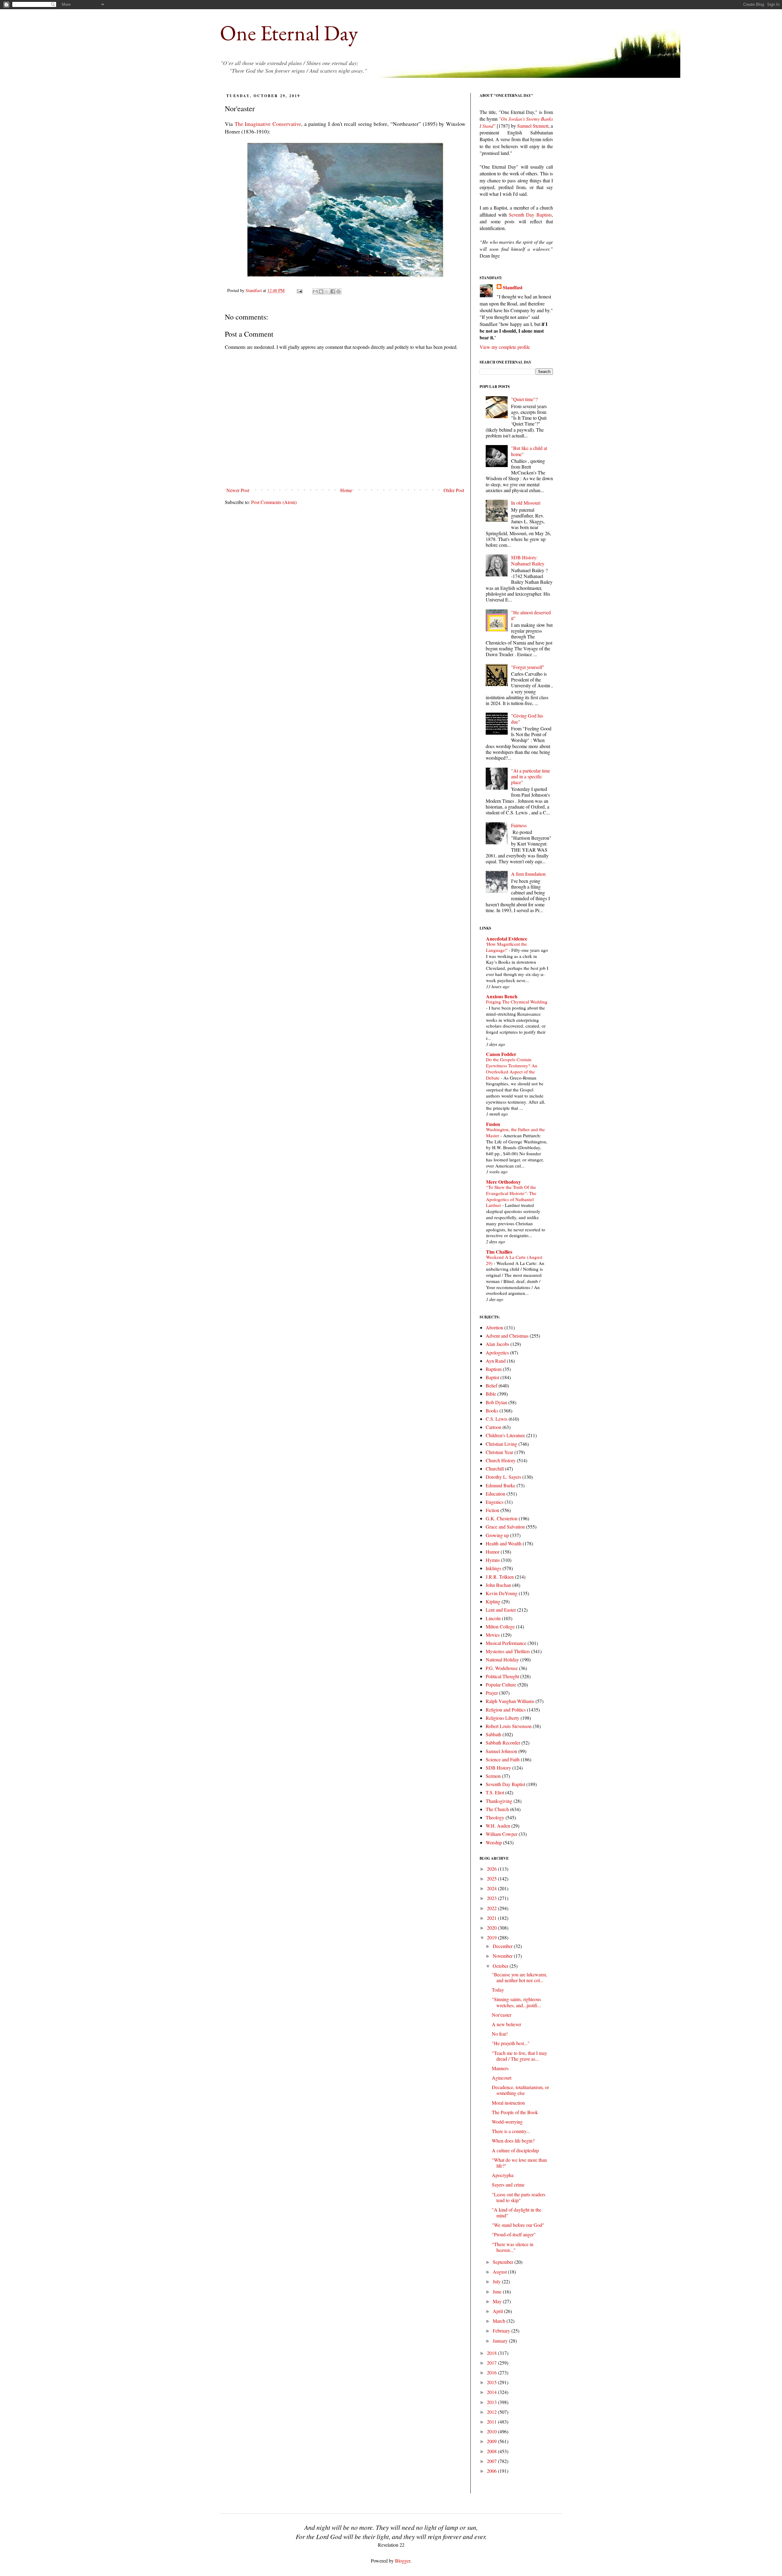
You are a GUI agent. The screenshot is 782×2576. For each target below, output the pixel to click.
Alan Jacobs (497, 1344)
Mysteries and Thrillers (508, 1651)
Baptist (492, 1377)
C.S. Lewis (497, 1419)
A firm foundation (528, 874)
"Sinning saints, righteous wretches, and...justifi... (516, 2002)
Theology (495, 1817)
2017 (492, 2363)
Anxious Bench (502, 996)
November (503, 1956)
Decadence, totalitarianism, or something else (520, 2090)
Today (498, 1990)
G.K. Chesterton (502, 1518)
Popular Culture (501, 1684)
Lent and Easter (501, 1610)
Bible (491, 1394)
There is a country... (511, 2131)
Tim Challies (499, 1252)
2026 (492, 1869)
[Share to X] (327, 291)
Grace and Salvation (505, 1527)
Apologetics (497, 1352)
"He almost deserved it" (531, 615)
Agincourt (502, 2078)
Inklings (493, 1568)
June (498, 2291)
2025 (492, 1878)
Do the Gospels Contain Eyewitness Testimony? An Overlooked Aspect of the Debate (512, 1068)
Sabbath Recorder (503, 1743)
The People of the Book (515, 2112)
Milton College (500, 1626)
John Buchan (498, 1585)
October (501, 1966)
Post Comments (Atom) (274, 502)
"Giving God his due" (527, 718)
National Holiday (502, 1659)
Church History (501, 1460)
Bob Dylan (496, 1402)
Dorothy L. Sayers (503, 1477)
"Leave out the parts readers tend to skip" (519, 2197)
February (502, 2331)
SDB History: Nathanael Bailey (528, 560)
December (503, 1946)
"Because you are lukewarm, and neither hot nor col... (519, 1977)
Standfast (254, 290)
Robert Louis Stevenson (509, 1726)
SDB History (498, 1768)
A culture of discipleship (515, 2150)
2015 (492, 2382)
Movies (493, 1635)
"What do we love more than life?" (519, 2163)
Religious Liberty (502, 1718)
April (498, 2311)
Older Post (454, 490)
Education (495, 1494)
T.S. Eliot (495, 1792)
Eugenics (495, 1502)
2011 (492, 2422)
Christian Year (499, 1452)
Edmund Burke (501, 1485)
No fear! (500, 2034)
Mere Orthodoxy (503, 1182)
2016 (492, 2372)
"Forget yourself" (528, 667)
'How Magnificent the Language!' (506, 947)
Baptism (494, 1369)
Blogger (403, 2561)
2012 (492, 2412)
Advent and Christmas (507, 1336)
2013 (492, 2402)
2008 (492, 2451)
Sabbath (493, 1734)
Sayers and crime (508, 2185)
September (504, 2262)
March (500, 2321)
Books (492, 1410)
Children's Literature (505, 1435)
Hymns (493, 1560)
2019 (492, 1937)
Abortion (494, 1327)
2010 (492, 2431)
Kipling (493, 1601)
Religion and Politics (506, 1710)
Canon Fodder (501, 1054)
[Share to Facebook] (333, 291)
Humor (493, 1552)
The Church (497, 1809)
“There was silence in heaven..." (513, 2247)
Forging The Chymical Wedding (517, 1002)
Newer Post (238, 490)
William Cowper (502, 1834)
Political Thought (502, 1676)
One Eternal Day (289, 33)
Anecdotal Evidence (507, 939)
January (501, 2341)
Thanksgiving (499, 1801)
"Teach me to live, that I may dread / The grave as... (519, 2056)
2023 (492, 1898)
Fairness (519, 825)
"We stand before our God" (518, 2225)
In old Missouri (526, 503)
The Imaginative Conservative (268, 124)
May (498, 2301)
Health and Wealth (504, 1543)
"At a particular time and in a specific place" (531, 776)
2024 (492, 1888)
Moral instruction (508, 2103)
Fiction (492, 1510)
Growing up (497, 1535)
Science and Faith (503, 1759)
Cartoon (493, 1427)
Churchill (495, 1469)
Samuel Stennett (533, 126)
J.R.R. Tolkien (500, 1577)
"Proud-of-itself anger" (514, 2234)
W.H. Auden (498, 1826)
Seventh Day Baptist (505, 1784)
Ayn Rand (496, 1361)
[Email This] (315, 291)
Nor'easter (502, 2015)
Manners (500, 2068)
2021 (492, 1918)
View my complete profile (505, 347)
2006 (492, 2471)
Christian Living (501, 1444)
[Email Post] (299, 290)
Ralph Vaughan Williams (510, 1701)
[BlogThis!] (321, 291)
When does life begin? (513, 2141)
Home (346, 490)
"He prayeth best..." (511, 2043)
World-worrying (507, 2122)
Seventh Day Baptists (530, 215)
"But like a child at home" (529, 451)
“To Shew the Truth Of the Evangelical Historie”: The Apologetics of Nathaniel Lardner (511, 1196)
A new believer (506, 2024)
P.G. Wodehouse (502, 1668)
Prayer (492, 1693)
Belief (491, 1385)
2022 (492, 1908)
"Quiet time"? (524, 399)
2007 (492, 2461)
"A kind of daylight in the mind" (517, 2212)
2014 (492, 2392)
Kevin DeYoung (502, 1593)
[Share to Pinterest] (338, 291)
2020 (492, 1928)
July (497, 2281)
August (500, 2272)
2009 (492, 2441)
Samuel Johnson (501, 1751)
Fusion (493, 1124)
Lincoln (493, 1618)
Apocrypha (503, 2175)
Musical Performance (506, 1643)
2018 (492, 2353)
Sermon (493, 1776)
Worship (494, 1842)
